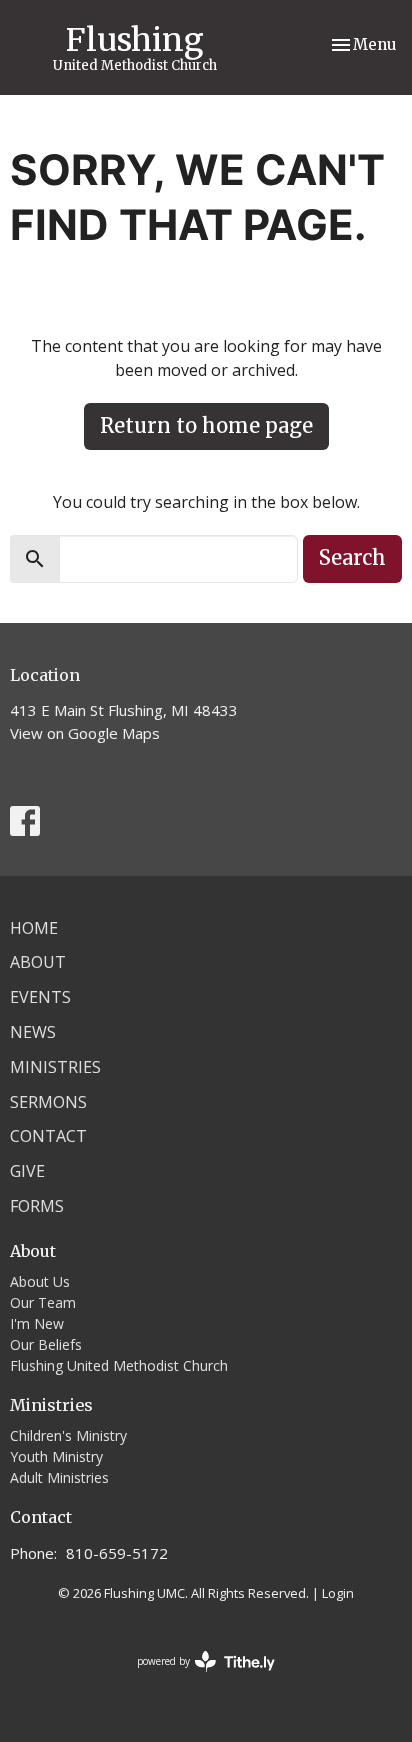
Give (27, 1171)
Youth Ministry (56, 1456)
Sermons (48, 1102)
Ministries (55, 1067)
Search (352, 557)
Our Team (43, 1302)
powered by (195, 1678)
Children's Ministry (68, 1435)
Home (34, 928)
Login (338, 1593)
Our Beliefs (46, 1344)
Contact (48, 1136)
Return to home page (206, 425)
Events (40, 997)
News (33, 1032)
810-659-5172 (117, 1553)
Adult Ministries (59, 1477)
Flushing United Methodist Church (119, 1365)
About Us (40, 1281)
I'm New (37, 1323)
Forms (37, 1206)
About (38, 962)
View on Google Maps (85, 733)
